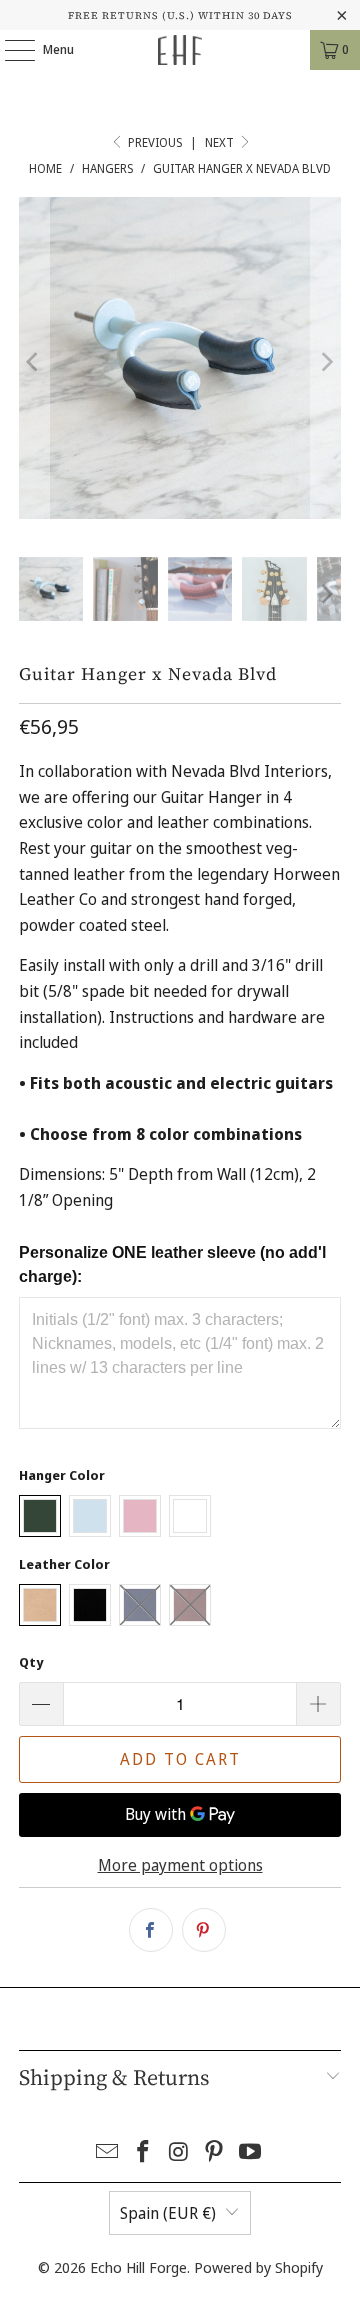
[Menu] (9, 50)
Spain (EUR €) (168, 2213)
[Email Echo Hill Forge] (108, 2152)
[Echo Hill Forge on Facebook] (143, 2152)
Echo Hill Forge (138, 2267)
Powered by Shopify (258, 2267)
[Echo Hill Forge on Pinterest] (215, 2152)
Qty (31, 1662)
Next (221, 142)
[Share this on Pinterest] (204, 1930)
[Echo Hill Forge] (180, 50)
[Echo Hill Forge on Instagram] (179, 2152)
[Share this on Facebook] (151, 1930)
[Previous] (34, 362)
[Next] (326, 362)
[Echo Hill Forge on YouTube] (251, 2152)
